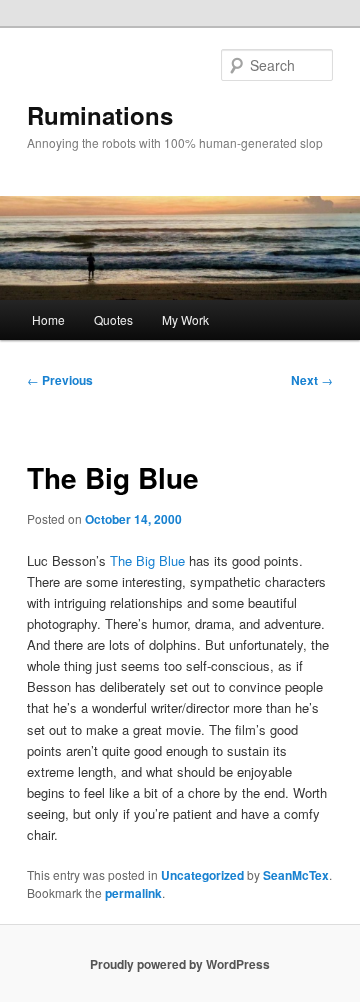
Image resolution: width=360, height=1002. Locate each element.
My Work (185, 319)
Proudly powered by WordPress (180, 964)
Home (48, 319)
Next (312, 380)
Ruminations (100, 115)
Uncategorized (202, 875)
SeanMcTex (296, 875)
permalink (133, 893)
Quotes (113, 319)
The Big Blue (147, 560)
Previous (60, 380)
